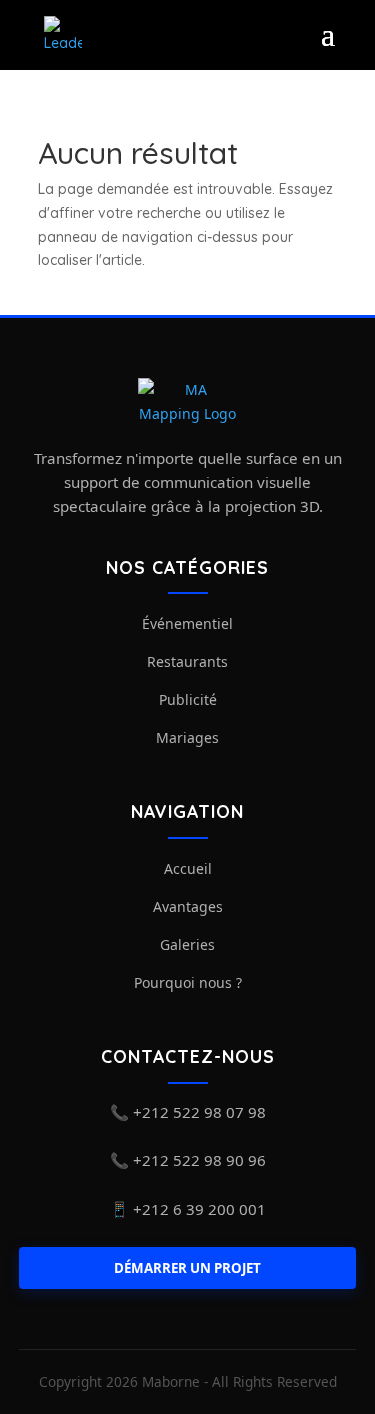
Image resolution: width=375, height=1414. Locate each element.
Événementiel (187, 623)
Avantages (188, 906)
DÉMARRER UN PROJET (187, 1268)
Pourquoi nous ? (188, 982)
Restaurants (187, 661)
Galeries (187, 944)
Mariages (187, 737)
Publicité (188, 699)
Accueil (188, 868)
